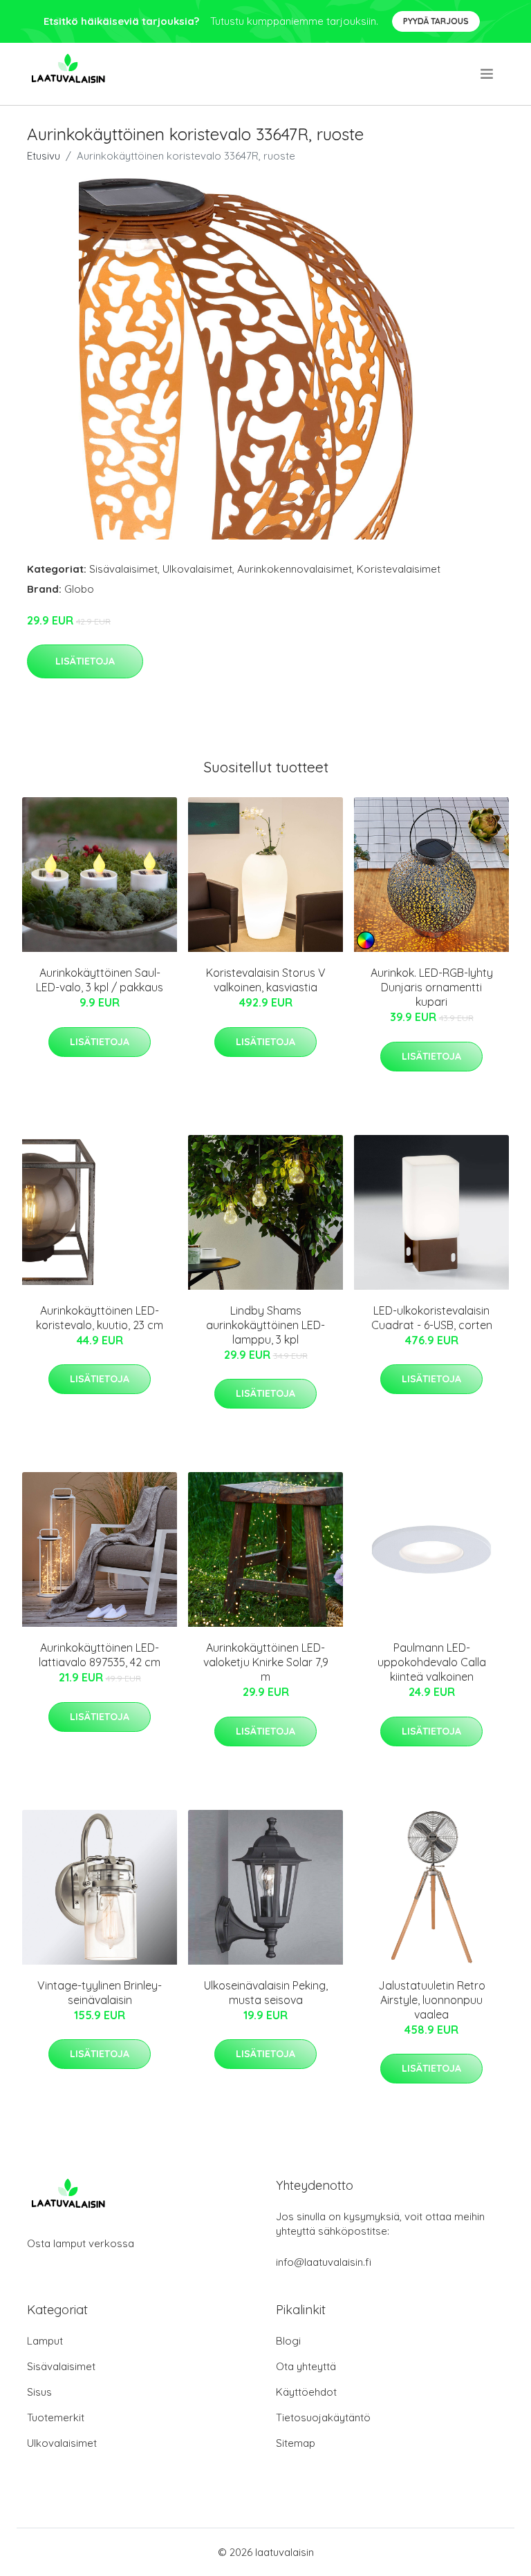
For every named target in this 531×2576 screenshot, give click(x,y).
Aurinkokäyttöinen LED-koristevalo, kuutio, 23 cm (100, 1318)
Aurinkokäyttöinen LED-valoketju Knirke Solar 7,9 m (266, 1662)
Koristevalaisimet (399, 569)
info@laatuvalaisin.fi (324, 2262)
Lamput (45, 2341)
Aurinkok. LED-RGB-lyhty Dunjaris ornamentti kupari (432, 987)
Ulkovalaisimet (197, 569)
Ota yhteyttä (306, 2366)
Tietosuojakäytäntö (323, 2417)
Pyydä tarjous (436, 21)
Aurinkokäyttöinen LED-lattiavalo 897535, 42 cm (100, 1655)
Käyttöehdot (306, 2392)
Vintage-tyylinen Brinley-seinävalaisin (100, 1993)
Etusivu (44, 156)
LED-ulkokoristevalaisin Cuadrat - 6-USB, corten (432, 1318)
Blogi (288, 2341)
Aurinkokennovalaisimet (295, 569)
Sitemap (296, 2443)
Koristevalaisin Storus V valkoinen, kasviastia (266, 980)
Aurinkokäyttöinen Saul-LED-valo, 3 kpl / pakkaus (100, 980)
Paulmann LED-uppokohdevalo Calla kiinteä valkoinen (432, 1662)
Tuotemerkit (56, 2417)
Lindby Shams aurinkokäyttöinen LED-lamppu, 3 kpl (265, 1325)
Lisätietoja (85, 661)
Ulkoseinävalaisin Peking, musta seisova (266, 1993)
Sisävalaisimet (123, 569)
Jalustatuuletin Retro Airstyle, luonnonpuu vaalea (432, 2000)
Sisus (39, 2392)
